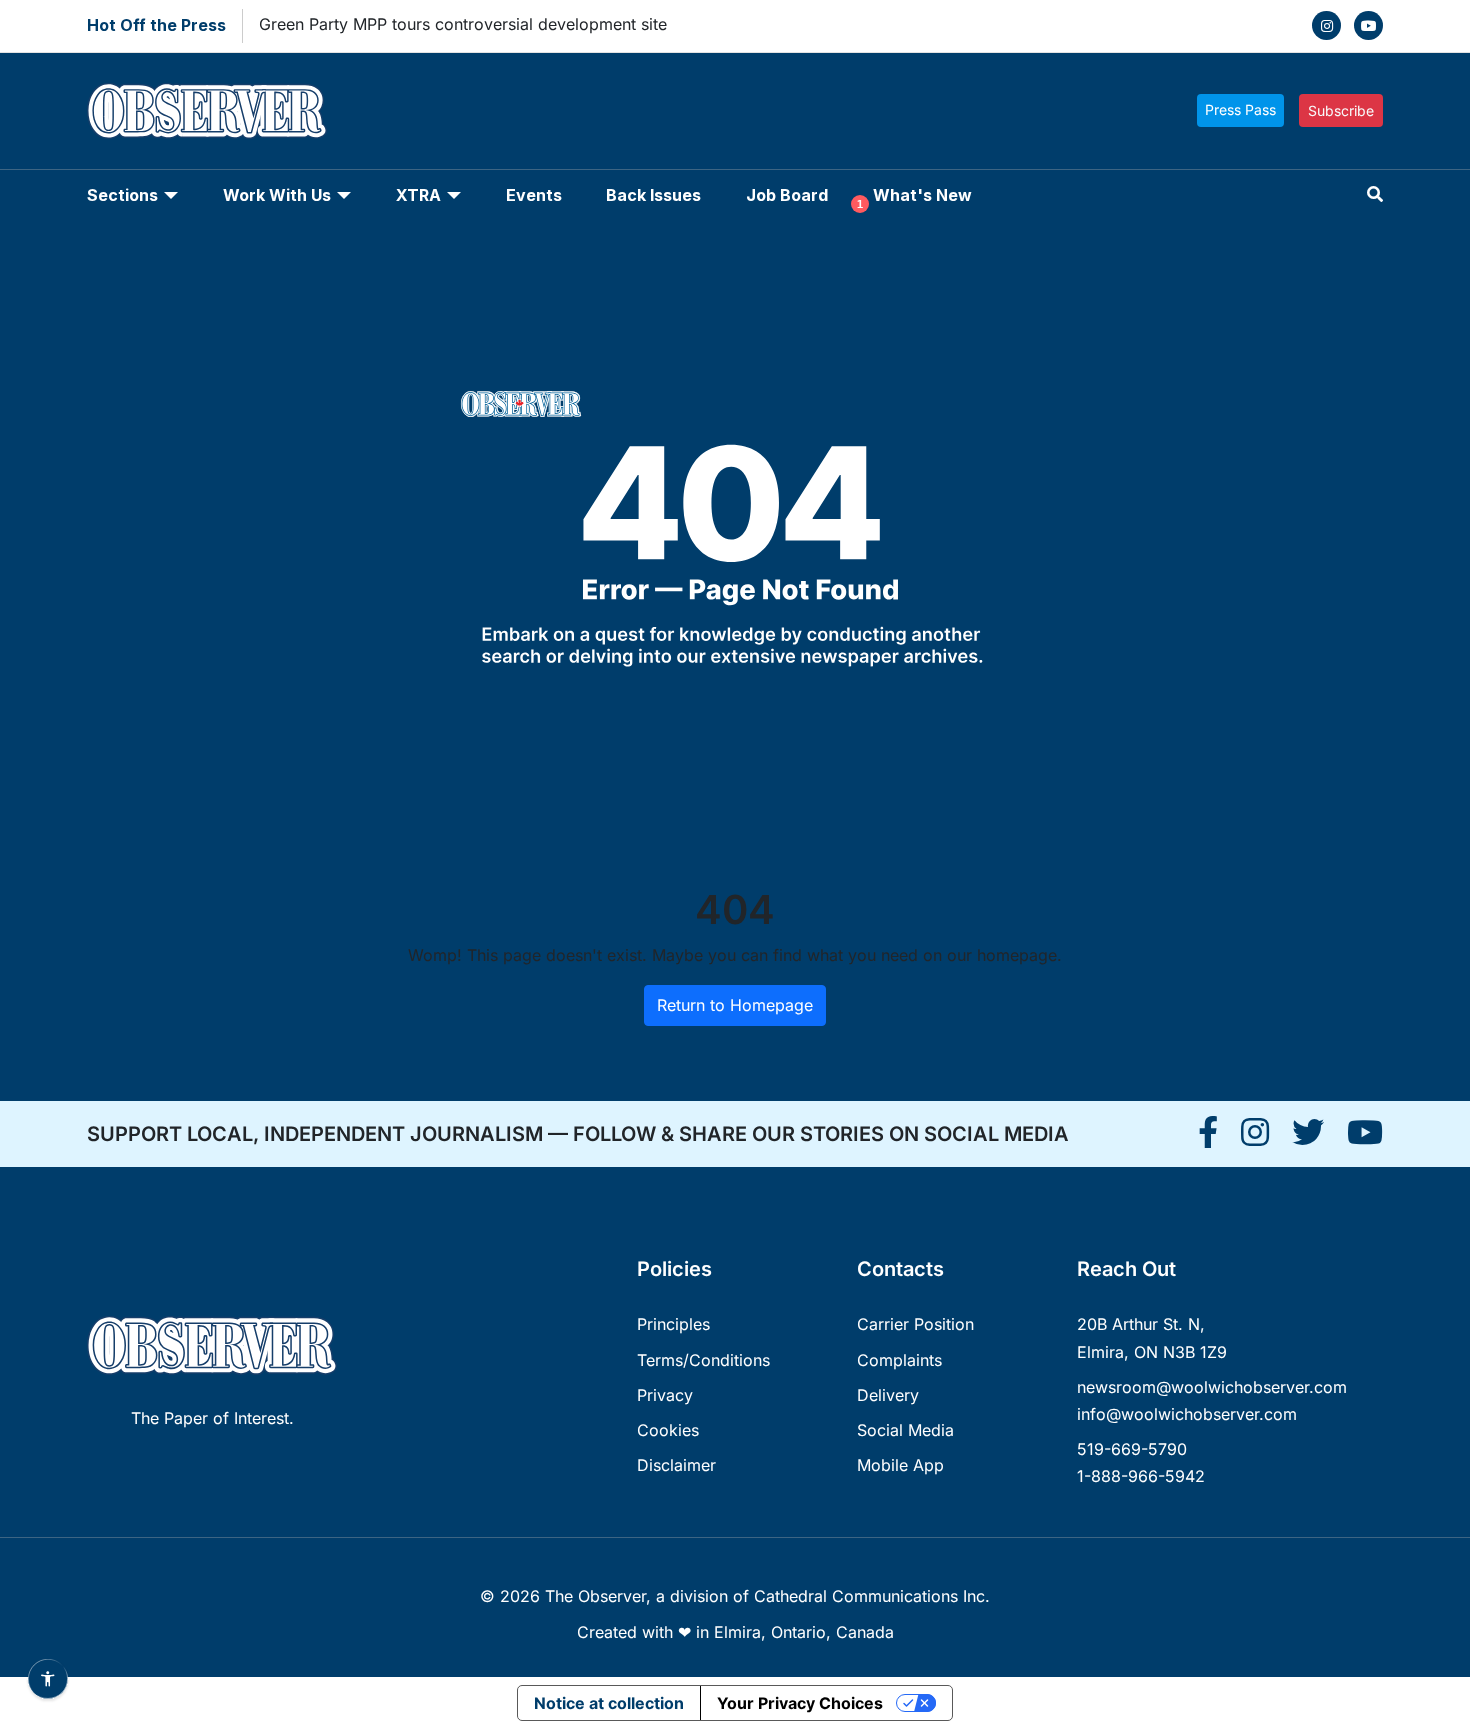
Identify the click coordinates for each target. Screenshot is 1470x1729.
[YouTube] (1368, 25)
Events (534, 195)
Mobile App (900, 1465)
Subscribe (1341, 110)
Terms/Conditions (703, 1360)
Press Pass (1240, 109)
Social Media (905, 1430)
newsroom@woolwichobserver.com (1212, 1387)
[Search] (1375, 194)
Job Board (787, 195)
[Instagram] (1326, 25)
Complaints (899, 1360)
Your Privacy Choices (800, 1703)
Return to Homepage (735, 1005)
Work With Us (277, 195)
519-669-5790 (1132, 1449)
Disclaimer (676, 1465)
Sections (122, 195)
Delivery (888, 1395)
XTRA (418, 195)
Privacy (665, 1395)
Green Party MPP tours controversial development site (463, 24)
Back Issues (653, 195)
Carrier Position (915, 1324)
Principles (673, 1324)
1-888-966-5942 (1141, 1476)
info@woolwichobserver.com (1187, 1414)
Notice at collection (609, 1703)
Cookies (668, 1430)
